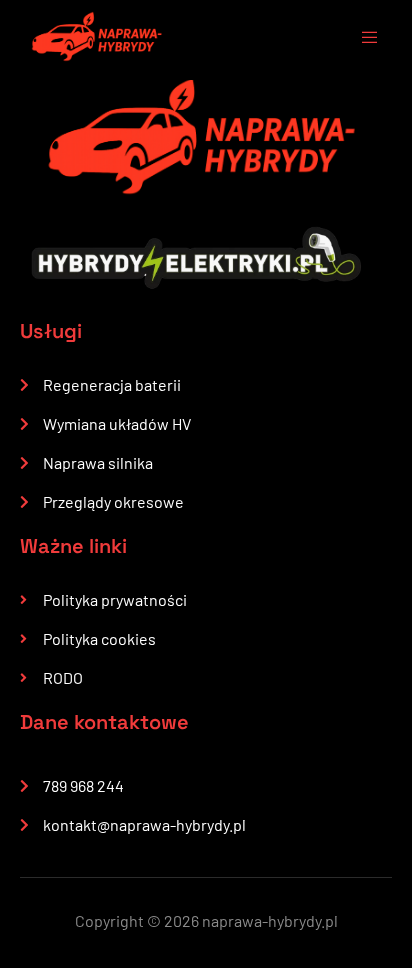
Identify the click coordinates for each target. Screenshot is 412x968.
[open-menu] (360, 40)
